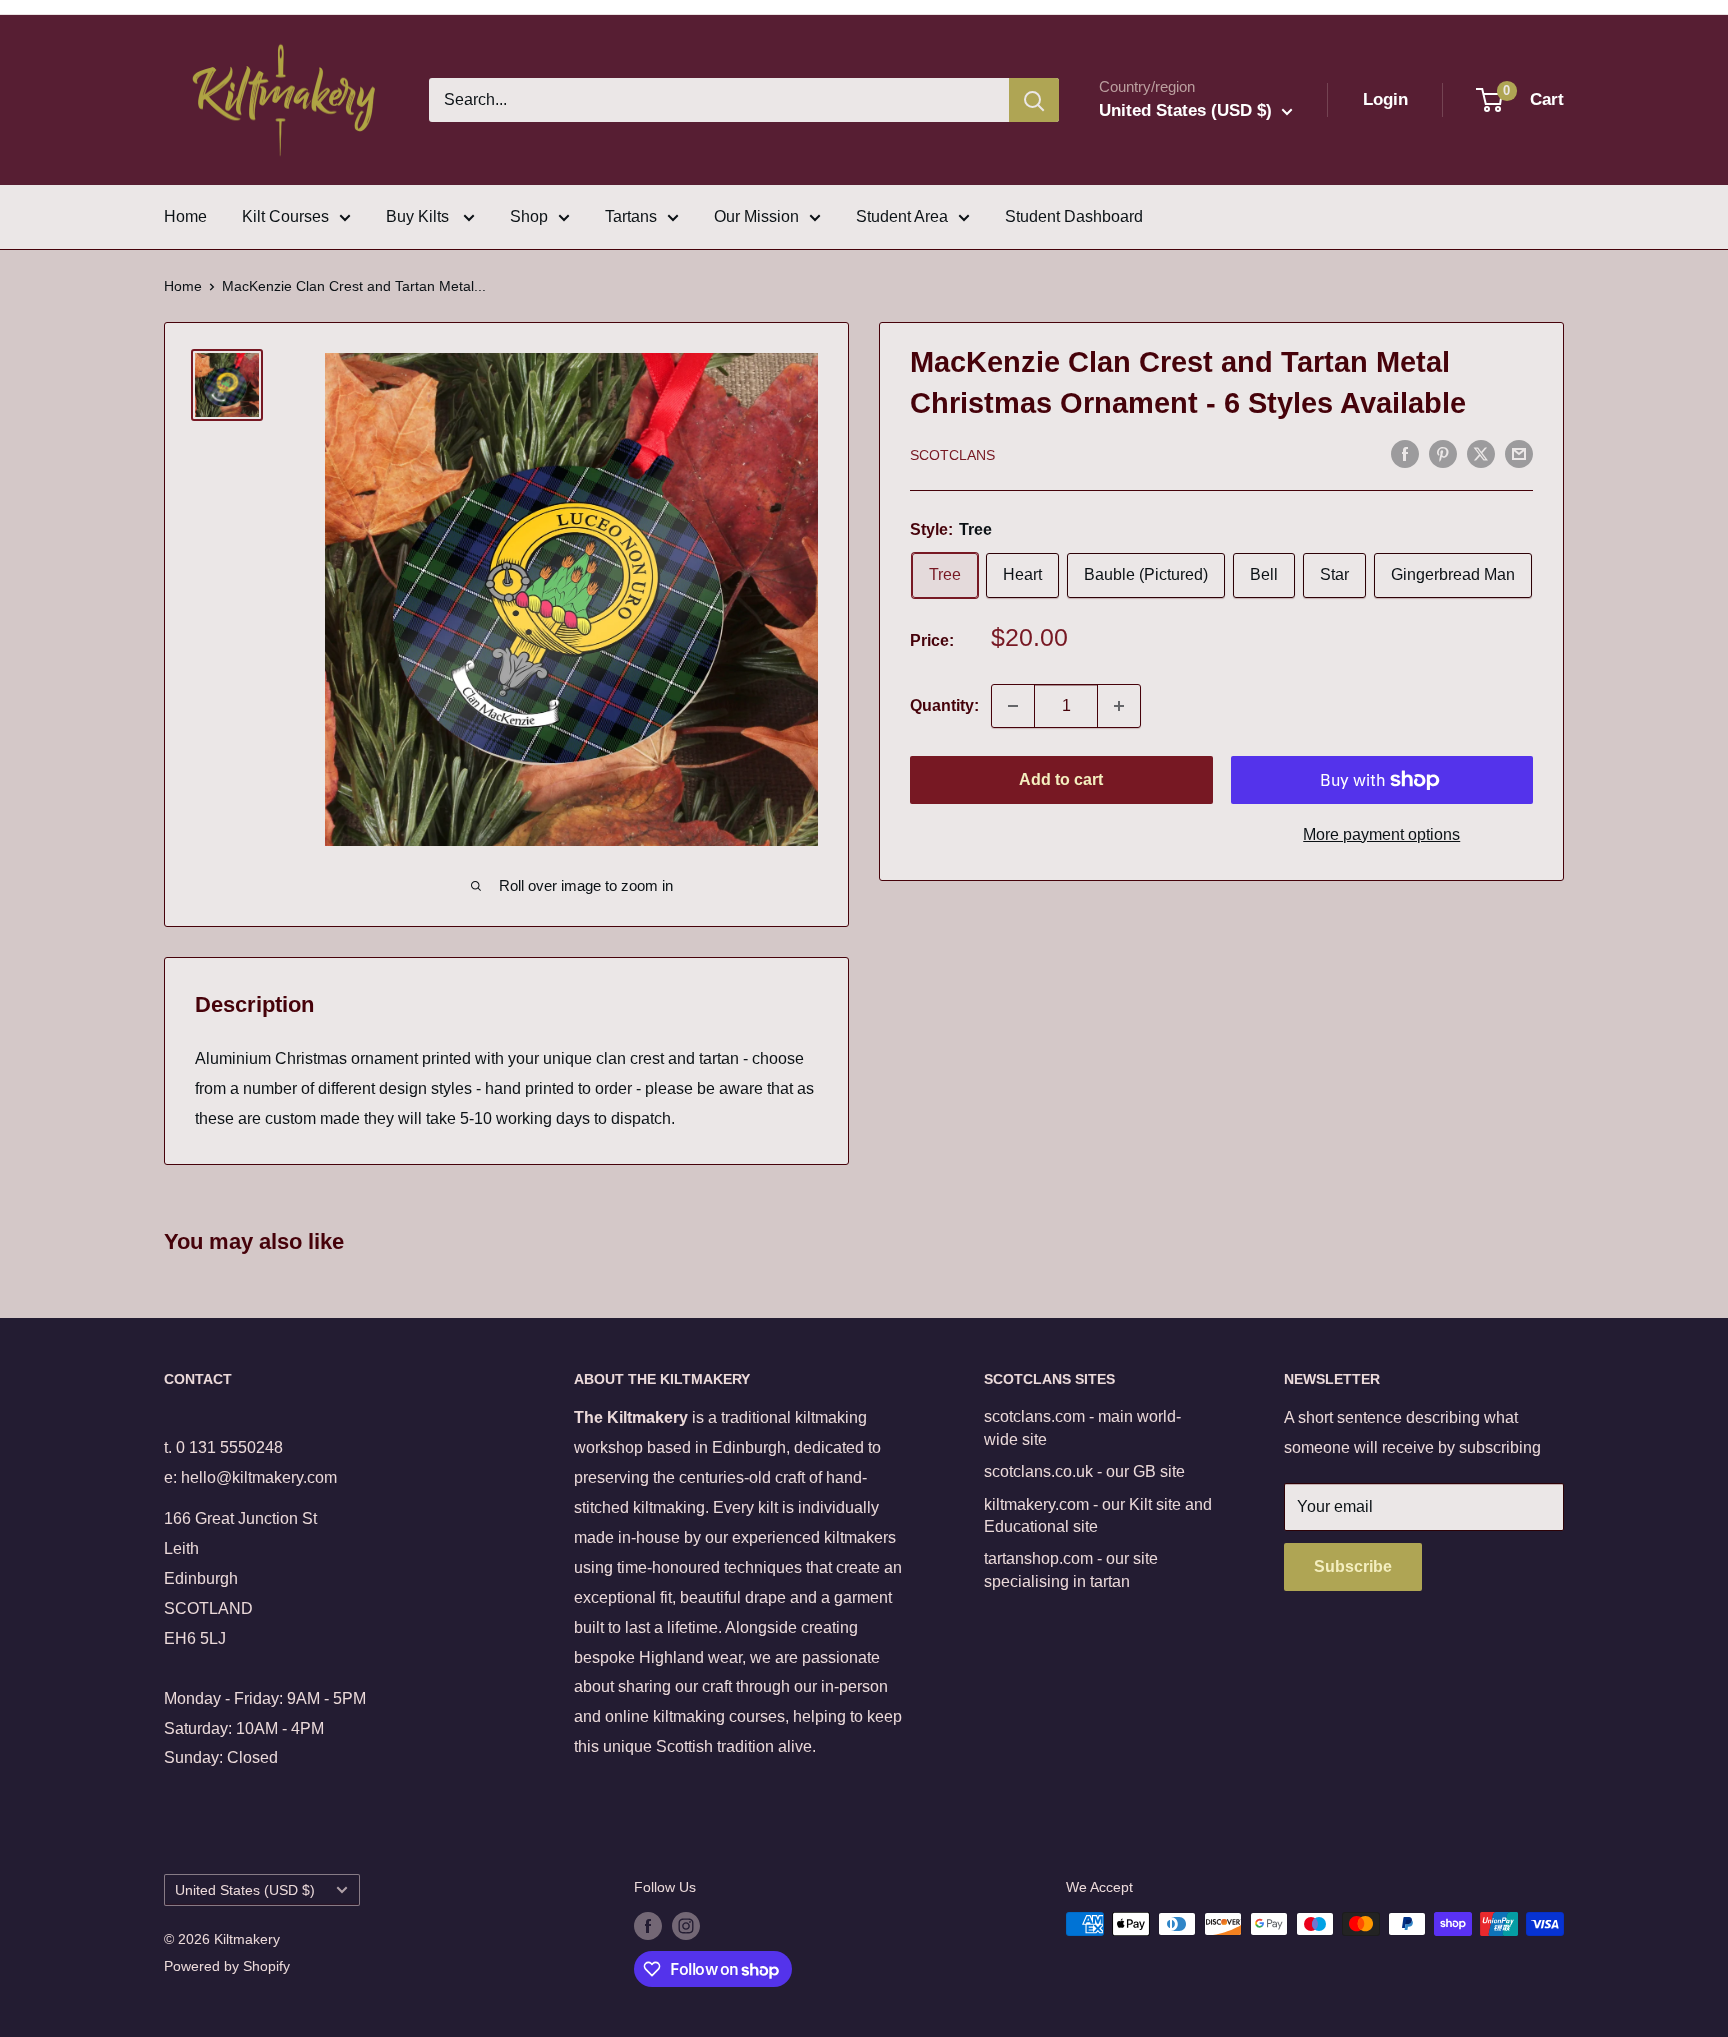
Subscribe (1353, 1566)
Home (185, 216)
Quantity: (944, 705)
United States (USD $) (245, 1890)
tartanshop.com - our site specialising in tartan (1071, 1569)
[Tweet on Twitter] (1481, 453)
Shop (529, 216)
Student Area (902, 216)
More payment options (1381, 834)
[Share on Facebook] (1405, 453)
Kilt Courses (285, 216)
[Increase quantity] (1119, 706)
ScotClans (952, 455)
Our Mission (756, 216)
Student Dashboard (1074, 216)
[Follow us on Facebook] (648, 1926)
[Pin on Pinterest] (1443, 453)
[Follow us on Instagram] (686, 1926)
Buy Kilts (419, 216)
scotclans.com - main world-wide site (1082, 1427)
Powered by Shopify (227, 1966)
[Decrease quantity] (1013, 706)
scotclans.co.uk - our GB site (1084, 1471)
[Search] (1034, 100)
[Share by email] (1519, 453)
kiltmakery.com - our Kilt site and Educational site (1098, 1515)
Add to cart (1061, 779)
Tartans (631, 216)
